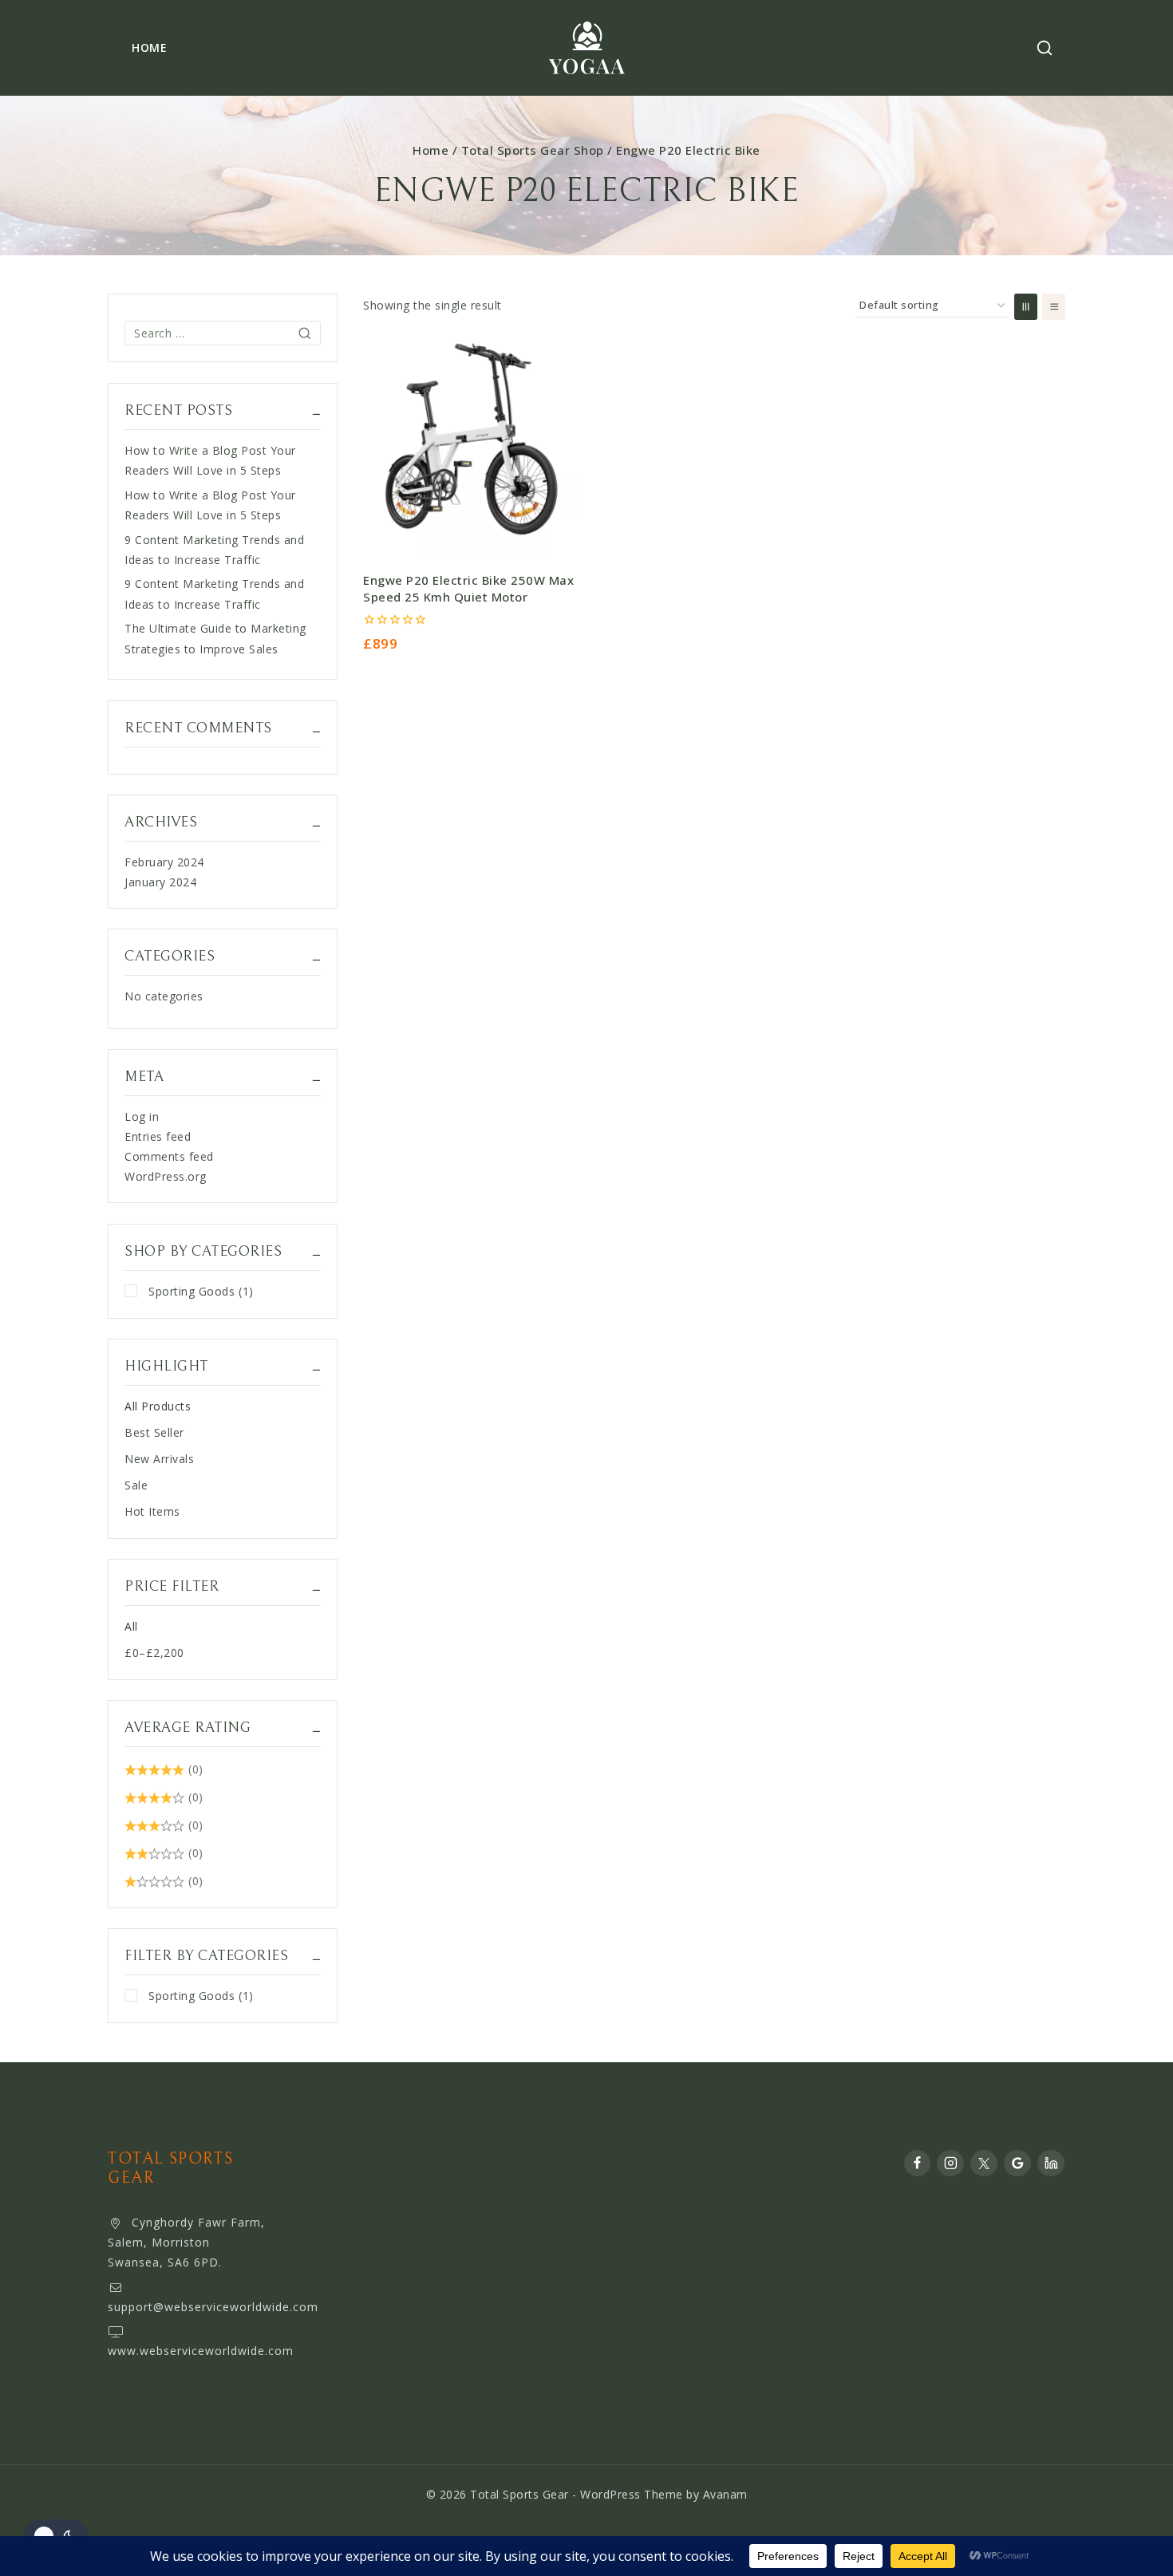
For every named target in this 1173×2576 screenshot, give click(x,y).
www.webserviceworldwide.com (201, 2351)
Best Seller (154, 1432)
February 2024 (164, 862)
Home (149, 47)
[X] (984, 2164)
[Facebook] (918, 2164)
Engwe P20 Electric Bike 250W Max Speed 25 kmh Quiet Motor (468, 588)
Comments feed (169, 1156)
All (131, 1626)
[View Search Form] (1045, 48)
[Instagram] (950, 2164)
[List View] (1054, 307)
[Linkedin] (1051, 2164)
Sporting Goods (201, 1291)
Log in (142, 1116)
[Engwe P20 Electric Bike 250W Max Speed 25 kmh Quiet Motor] (473, 449)
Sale (136, 1485)
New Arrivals (159, 1459)
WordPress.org (166, 1176)
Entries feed (158, 1136)
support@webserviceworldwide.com (213, 2307)
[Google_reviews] (1017, 2164)
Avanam (725, 2494)
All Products (158, 1406)
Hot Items (152, 1511)
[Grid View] (1026, 307)
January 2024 (160, 882)
